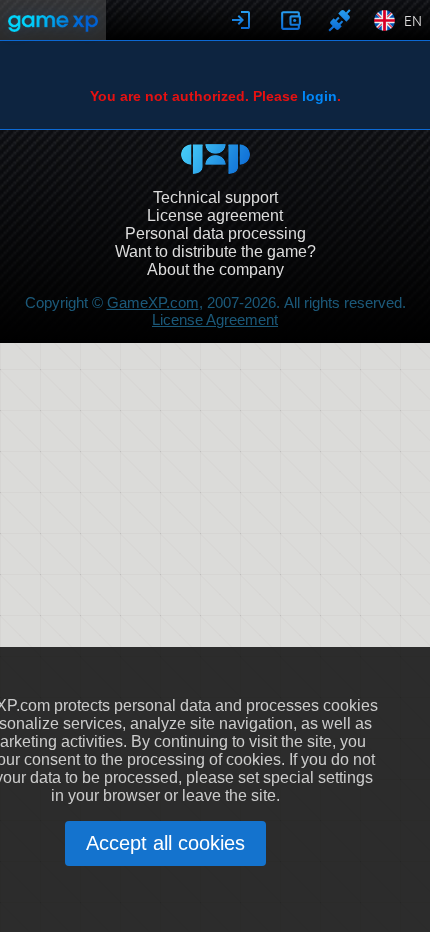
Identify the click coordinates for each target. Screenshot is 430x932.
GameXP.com (153, 302)
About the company (215, 269)
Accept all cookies (165, 843)
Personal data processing (215, 233)
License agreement (215, 215)
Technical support (215, 197)
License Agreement (215, 319)
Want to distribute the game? (215, 251)
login (319, 96)
